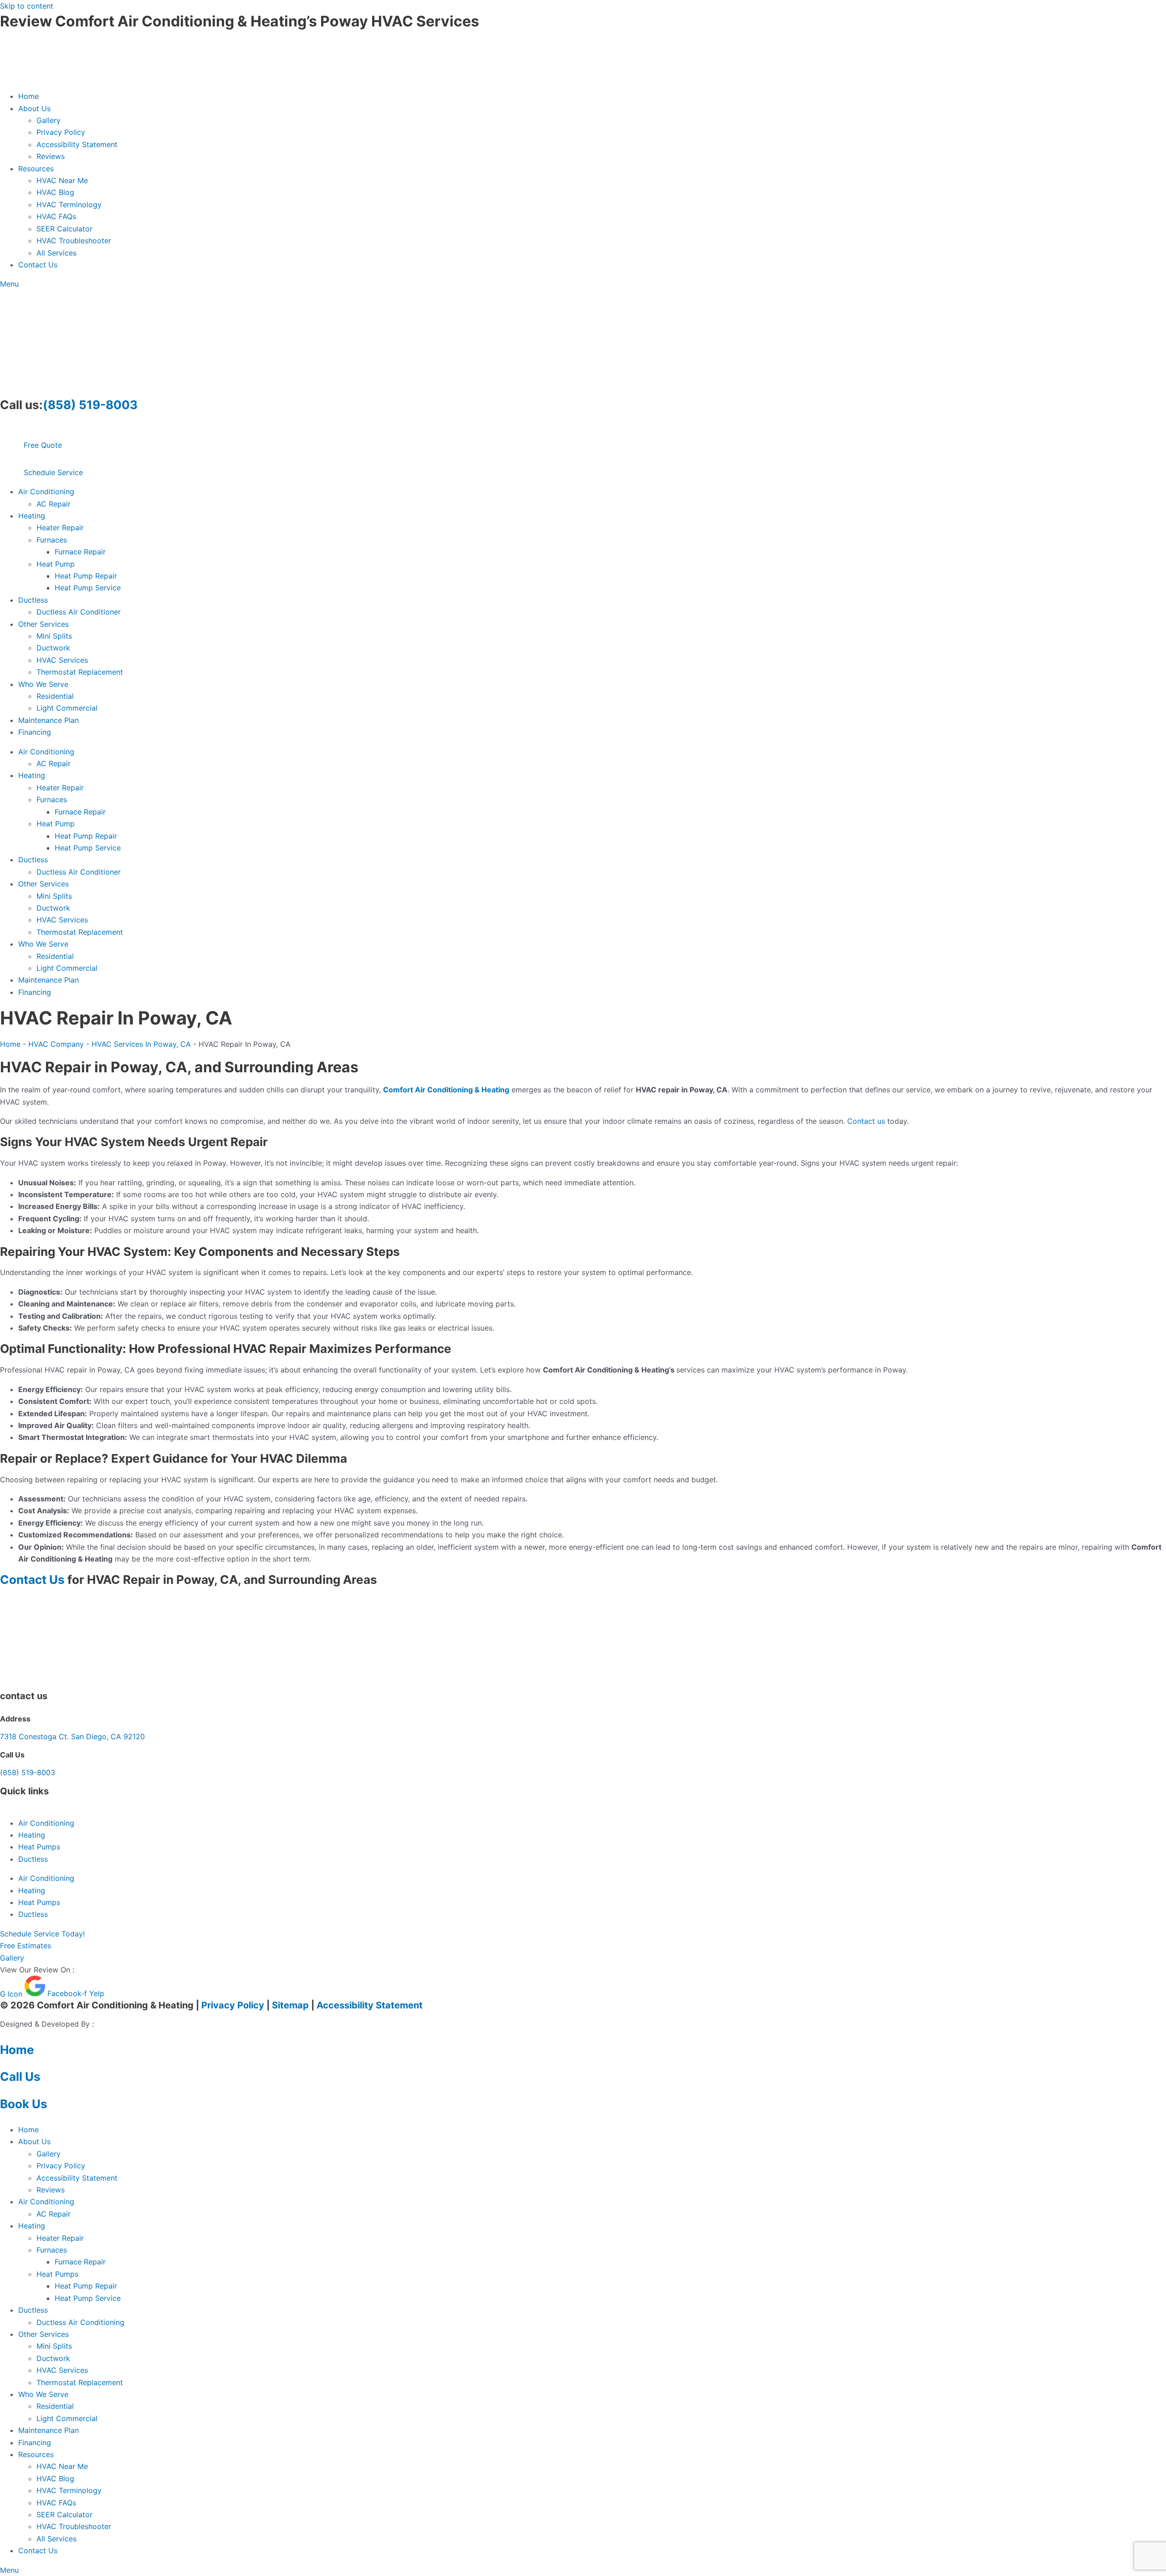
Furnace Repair (80, 552)
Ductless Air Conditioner (79, 612)
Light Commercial (67, 708)
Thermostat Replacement (80, 672)
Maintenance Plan (49, 720)
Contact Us (38, 265)
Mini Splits (54, 636)
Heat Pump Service (88, 588)
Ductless (33, 600)
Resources (36, 169)
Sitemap (290, 2005)
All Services (56, 253)
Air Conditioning (46, 492)
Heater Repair (60, 527)
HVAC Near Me (62, 180)
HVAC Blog (55, 192)
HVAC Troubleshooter (74, 241)
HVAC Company (56, 1044)
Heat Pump (56, 564)
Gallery (49, 120)
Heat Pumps (39, 1847)
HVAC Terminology (69, 205)
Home (28, 96)
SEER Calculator (64, 229)
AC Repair (54, 504)
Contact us (866, 1121)
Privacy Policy (61, 132)
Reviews (51, 156)
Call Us (20, 2077)
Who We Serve (43, 684)
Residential (55, 696)
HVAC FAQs (56, 216)
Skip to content (27, 6)
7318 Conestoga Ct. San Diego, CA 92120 (72, 1736)
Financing (35, 732)
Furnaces (52, 540)
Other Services (43, 624)
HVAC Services (62, 660)
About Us (34, 108)
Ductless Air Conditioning (80, 2322)
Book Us (24, 2104)
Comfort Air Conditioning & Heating (446, 1090)
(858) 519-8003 (90, 405)
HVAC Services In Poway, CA (141, 1044)
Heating (32, 516)
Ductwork (53, 648)
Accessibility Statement (77, 144)
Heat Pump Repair (86, 576)
